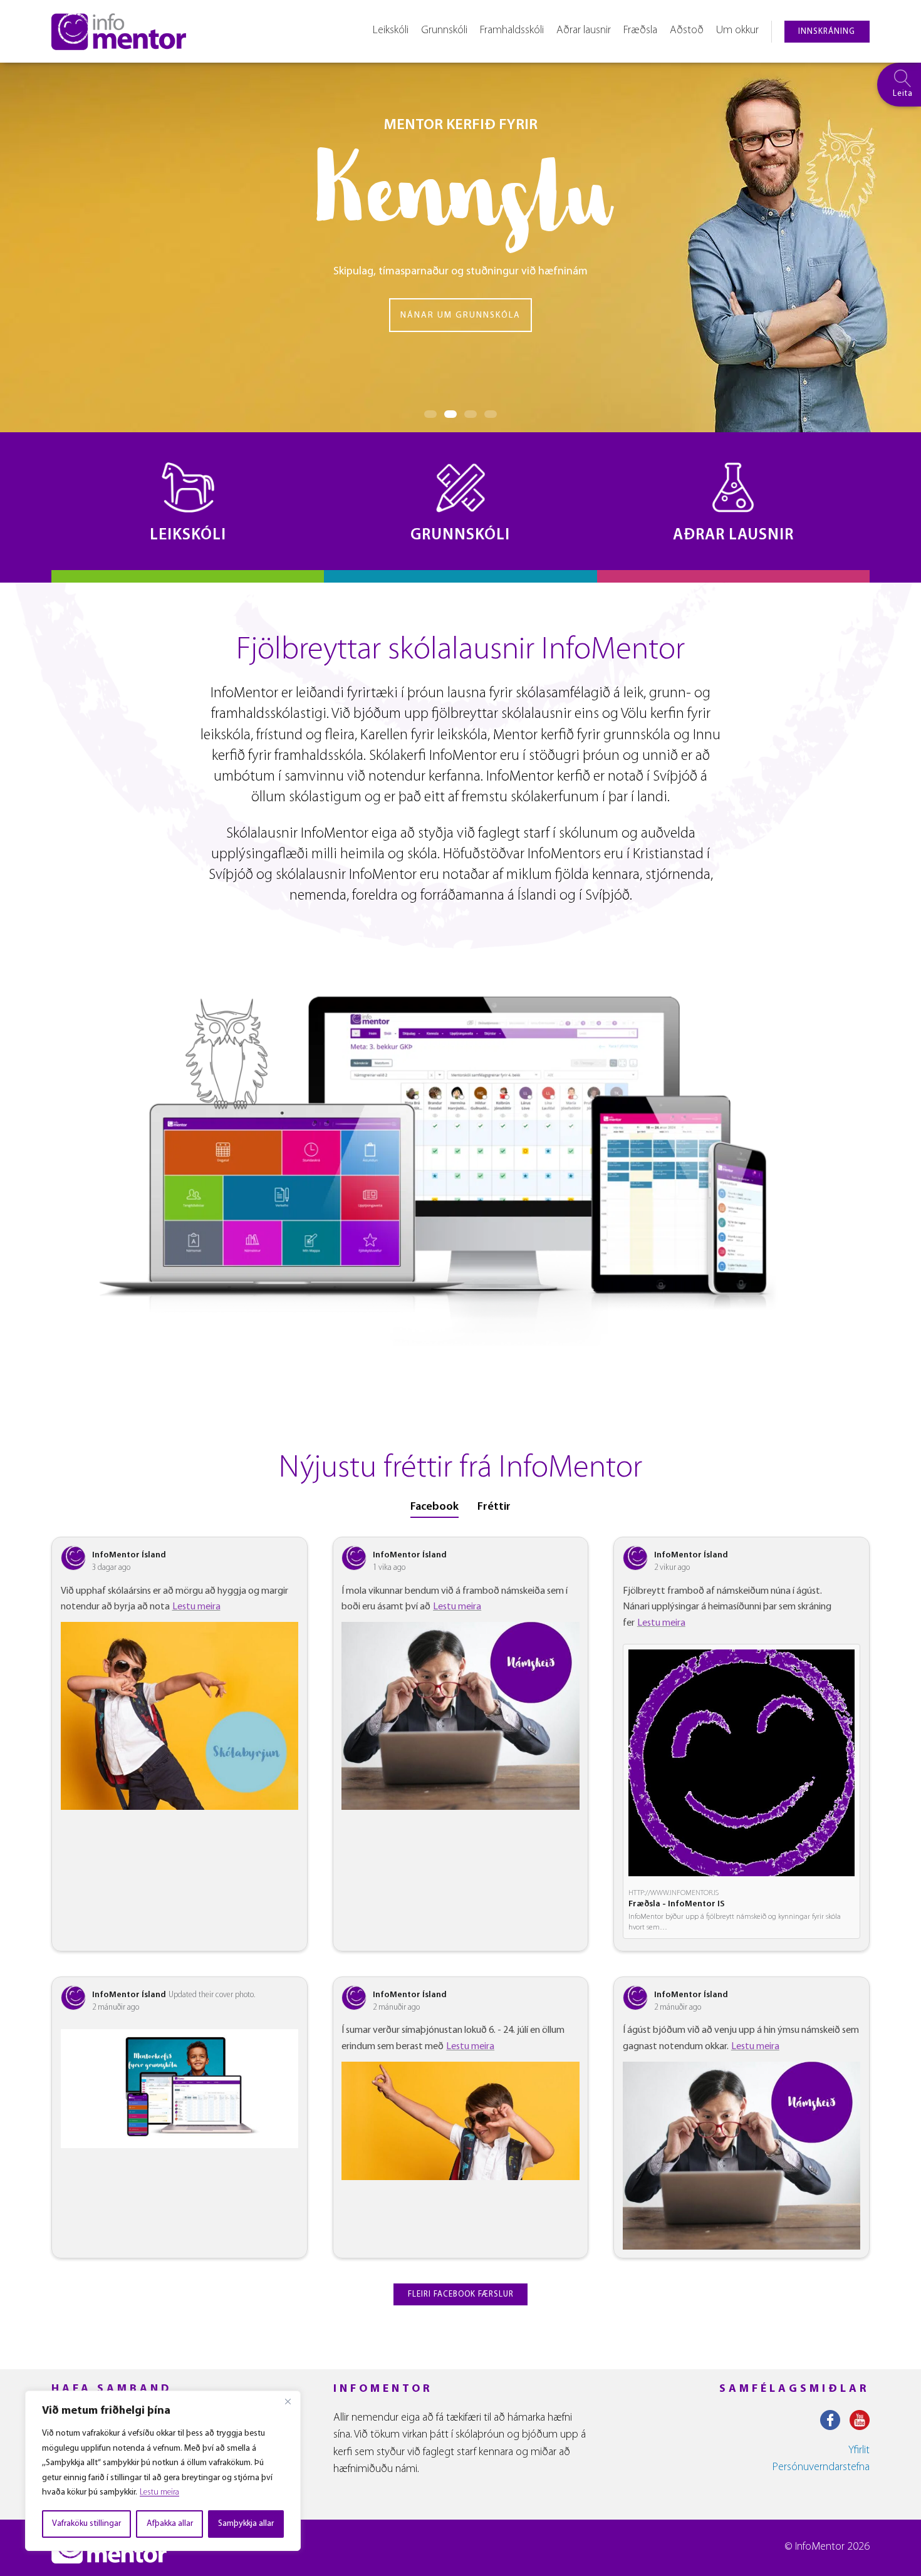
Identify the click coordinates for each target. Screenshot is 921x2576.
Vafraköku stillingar (86, 2524)
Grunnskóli (444, 31)
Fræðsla (640, 31)
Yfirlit (859, 2451)
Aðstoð (687, 31)
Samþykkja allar (246, 2524)
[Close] (288, 2401)
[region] (163, 2471)
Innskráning (827, 32)
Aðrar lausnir (584, 31)
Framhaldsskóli (512, 31)
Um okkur (737, 31)
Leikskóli (391, 31)
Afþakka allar (170, 2524)
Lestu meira (159, 2492)
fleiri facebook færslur (461, 2294)
